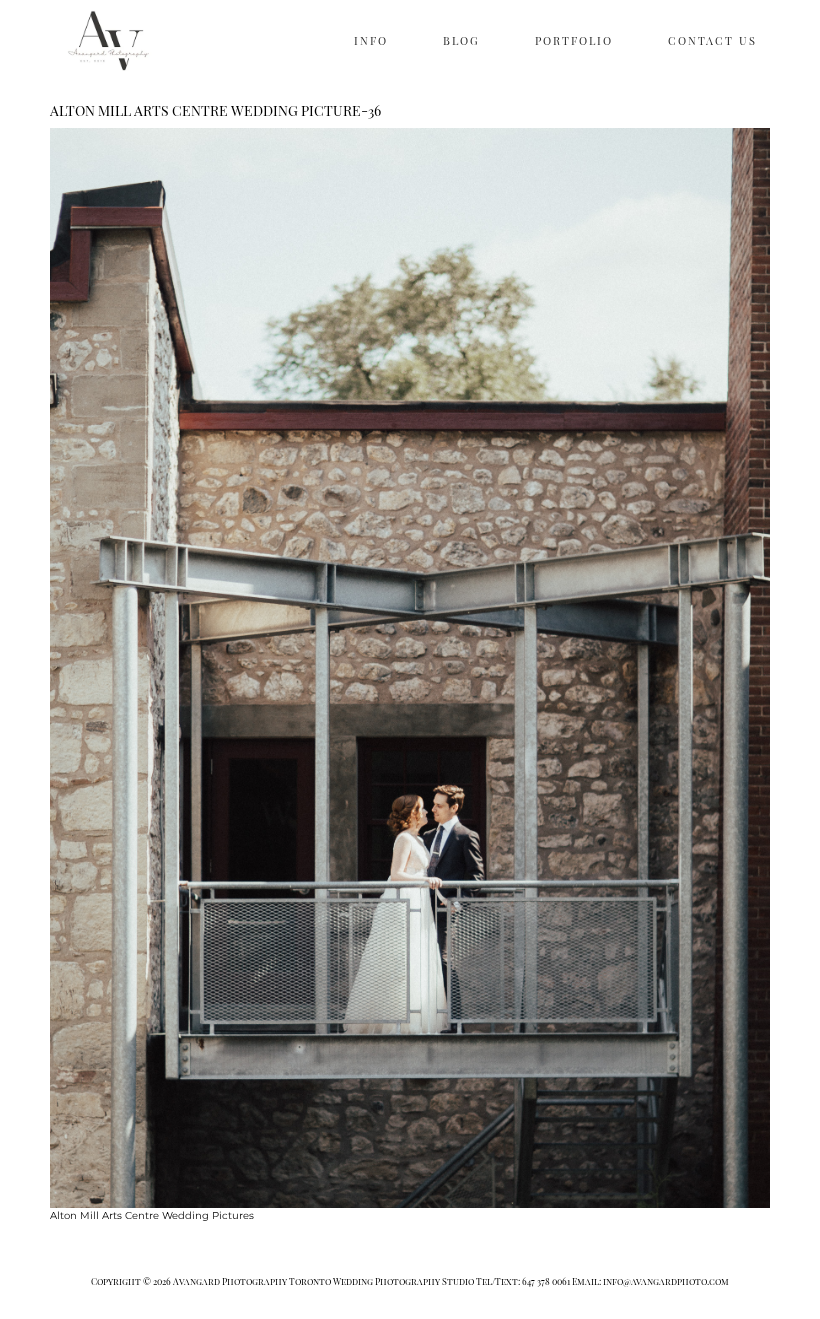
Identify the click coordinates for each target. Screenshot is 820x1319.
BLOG (461, 40)
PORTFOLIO (574, 40)
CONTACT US (712, 40)
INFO (371, 40)
